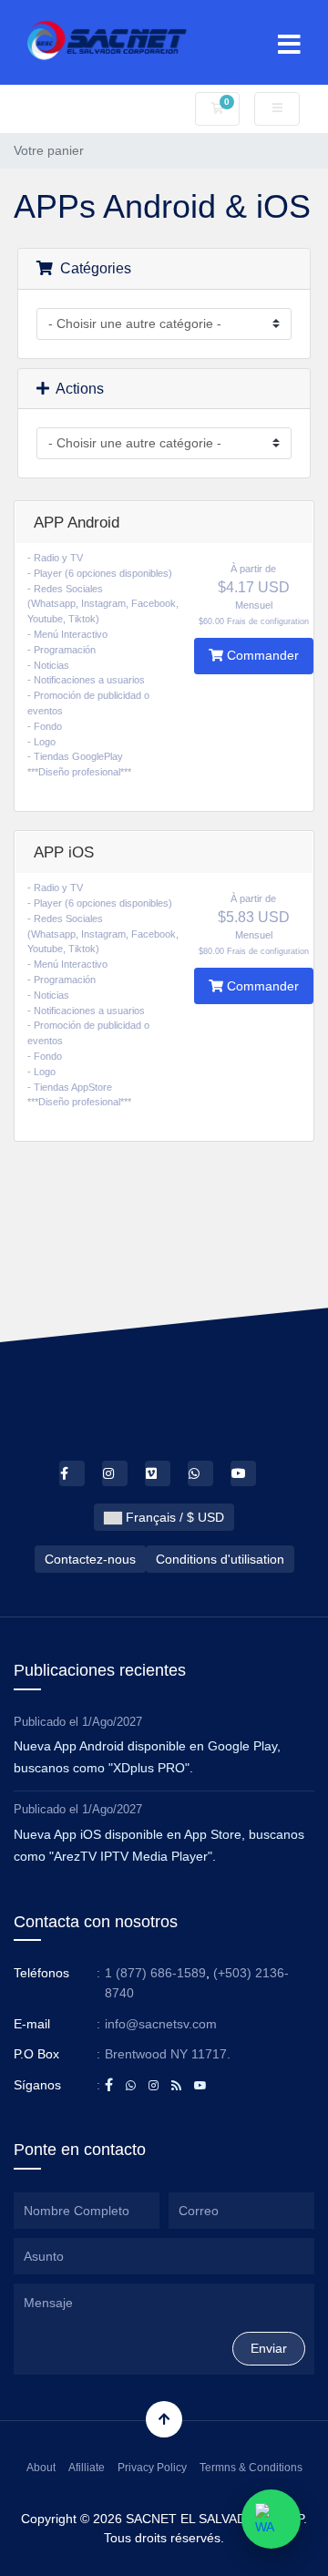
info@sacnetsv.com (161, 2024)
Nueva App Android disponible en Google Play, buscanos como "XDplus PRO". (147, 1757)
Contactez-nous (90, 1559)
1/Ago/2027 (112, 1722)
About (41, 2468)
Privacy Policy (152, 2468)
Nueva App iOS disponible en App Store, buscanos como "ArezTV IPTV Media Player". (159, 1845)
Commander (261, 655)
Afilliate (87, 2468)
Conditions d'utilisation (220, 1559)
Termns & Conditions (251, 2468)
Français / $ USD (173, 1517)
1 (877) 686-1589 (155, 1973)
